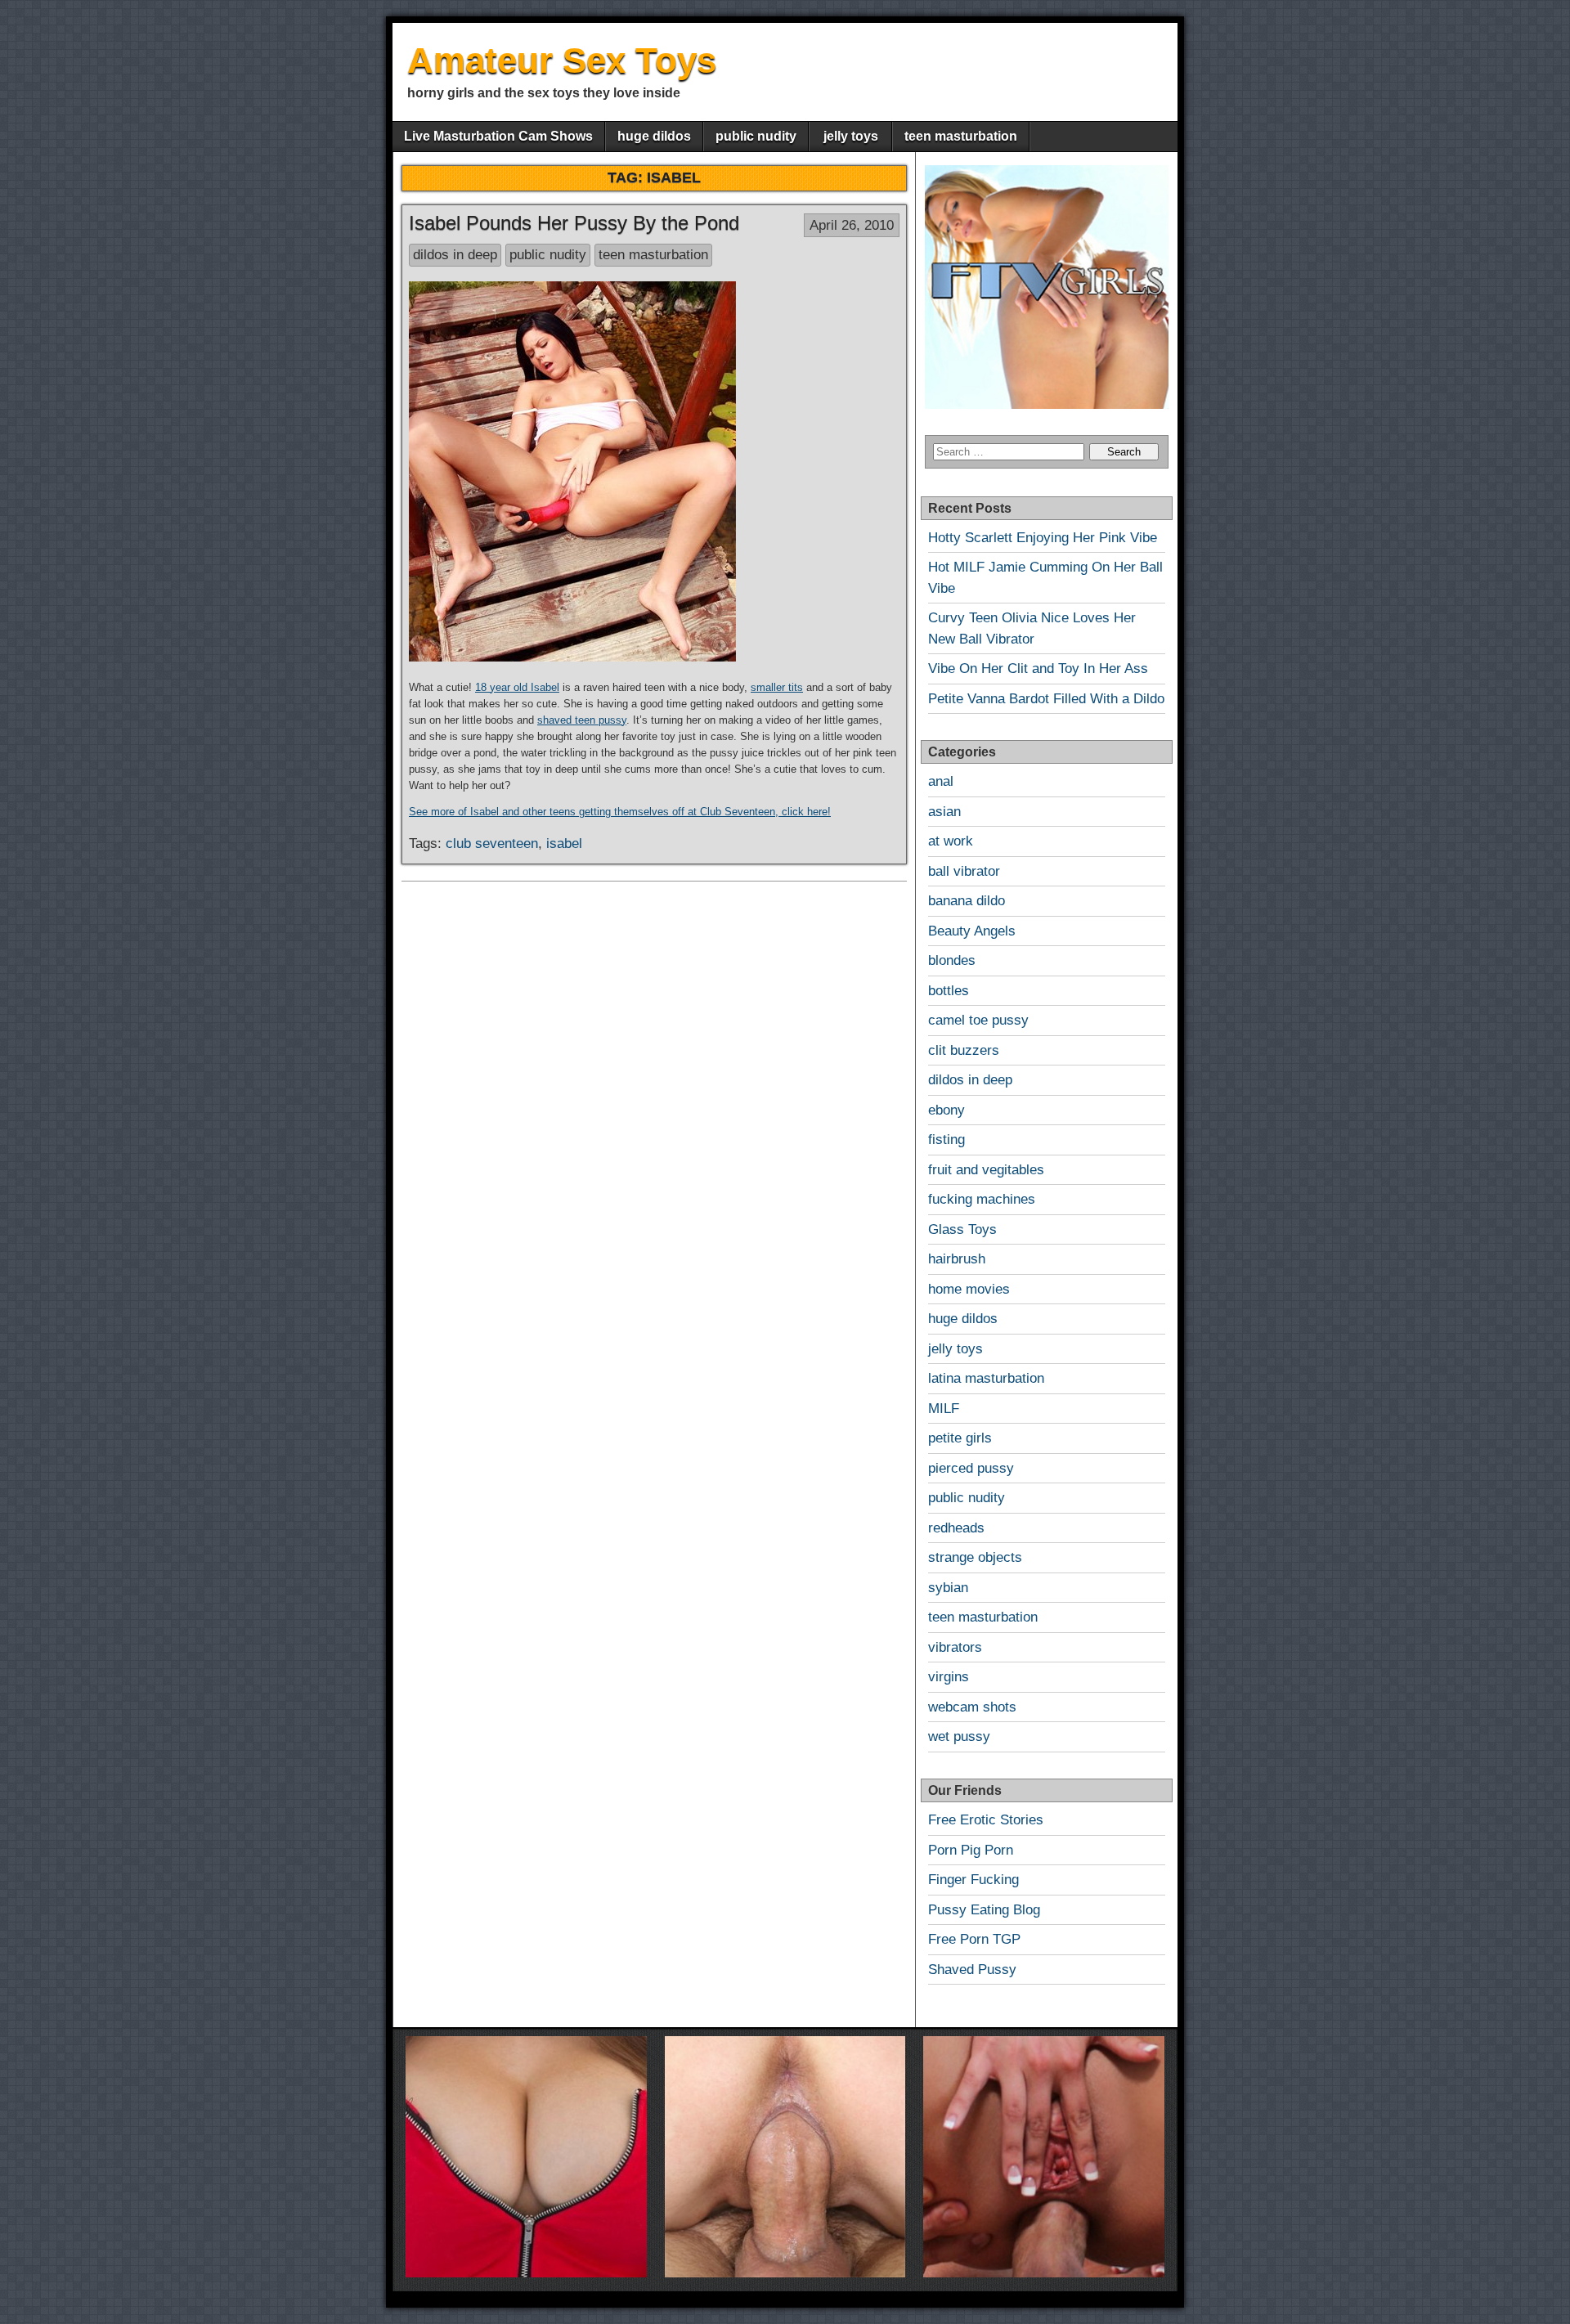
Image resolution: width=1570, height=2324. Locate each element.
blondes (952, 960)
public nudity (756, 136)
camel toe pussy (978, 1020)
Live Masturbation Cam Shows (498, 136)
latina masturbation (986, 1378)
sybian (948, 1588)
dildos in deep (455, 255)
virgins (949, 1677)
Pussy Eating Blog (984, 1910)
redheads (956, 1528)
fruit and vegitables (986, 1170)
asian (944, 812)
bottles (949, 991)
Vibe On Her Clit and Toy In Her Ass (1038, 668)
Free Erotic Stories (986, 1820)
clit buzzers (964, 1050)
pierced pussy (971, 1468)
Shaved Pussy (972, 1970)
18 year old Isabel (517, 687)
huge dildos (654, 136)
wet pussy (959, 1736)
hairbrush (957, 1259)
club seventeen (492, 843)
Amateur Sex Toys (562, 60)
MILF (944, 1409)
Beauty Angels (972, 931)
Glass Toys (962, 1229)
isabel (564, 843)
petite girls (960, 1438)
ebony (946, 1110)
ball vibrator (964, 871)
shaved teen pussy (582, 720)
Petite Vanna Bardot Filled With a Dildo (1046, 699)
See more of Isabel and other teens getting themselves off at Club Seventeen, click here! (620, 812)
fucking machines (982, 1199)
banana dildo (967, 901)
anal (941, 781)
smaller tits (777, 687)
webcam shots (972, 1707)
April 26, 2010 (852, 225)
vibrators (955, 1647)
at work (951, 841)
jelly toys (851, 136)
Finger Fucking (973, 1880)
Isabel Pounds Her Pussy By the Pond (574, 223)
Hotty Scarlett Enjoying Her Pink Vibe (1043, 538)
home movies (969, 1289)
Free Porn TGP (974, 1939)
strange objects (975, 1557)
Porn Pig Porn (971, 1850)
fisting (946, 1140)
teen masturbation (961, 136)
